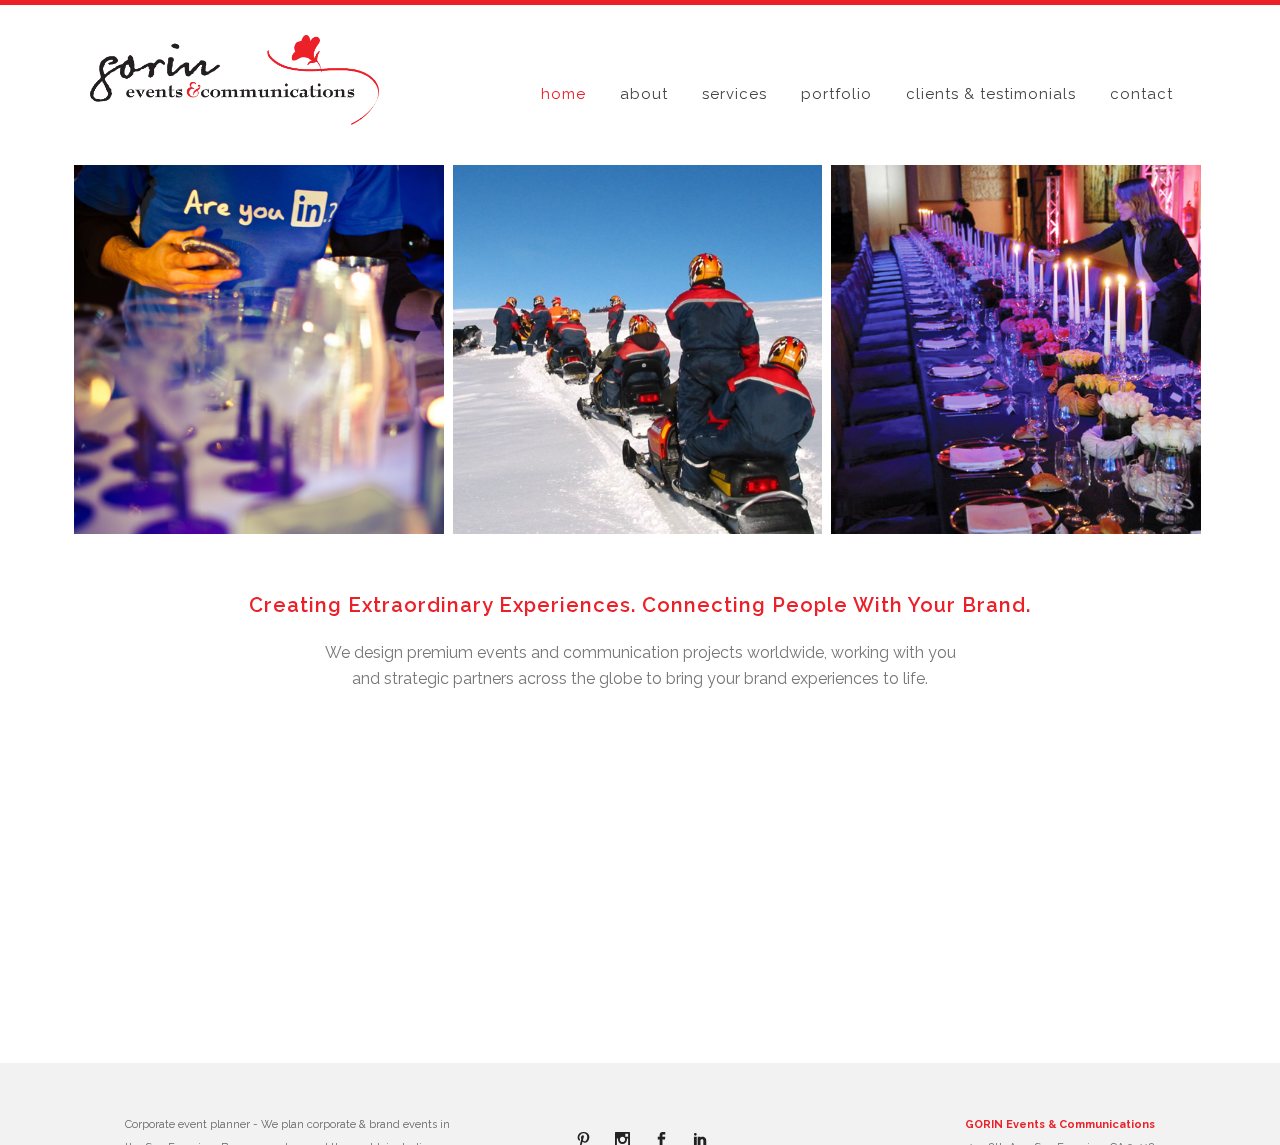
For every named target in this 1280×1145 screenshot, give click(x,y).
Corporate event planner (187, 1124)
